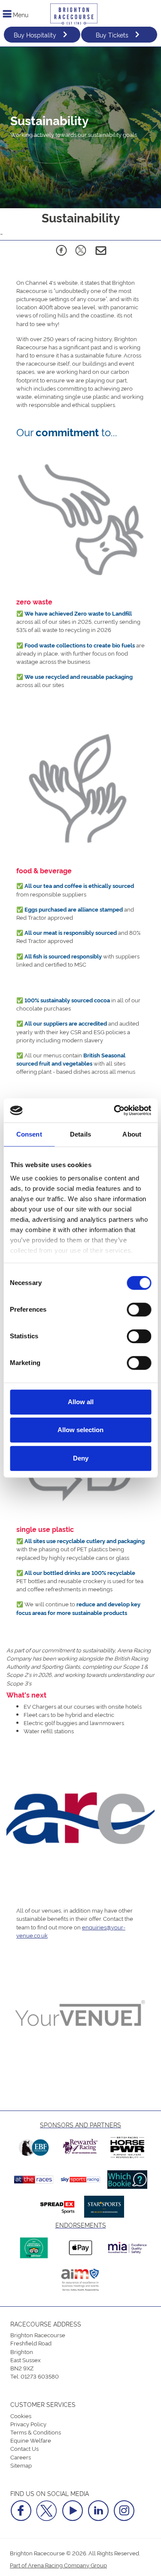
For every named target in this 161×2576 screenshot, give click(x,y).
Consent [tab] (29, 1134)
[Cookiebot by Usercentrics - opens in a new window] (115, 1110)
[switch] (139, 1310)
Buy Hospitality (35, 35)
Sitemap (21, 2465)
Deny (81, 1458)
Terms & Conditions (36, 2432)
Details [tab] (80, 1134)
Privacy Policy (28, 2424)
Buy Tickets (112, 35)
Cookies (21, 2416)
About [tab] (132, 1134)
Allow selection (80, 1430)
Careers (21, 2457)
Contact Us (24, 2448)
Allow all (81, 1402)
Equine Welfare (31, 2440)
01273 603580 (40, 2376)
